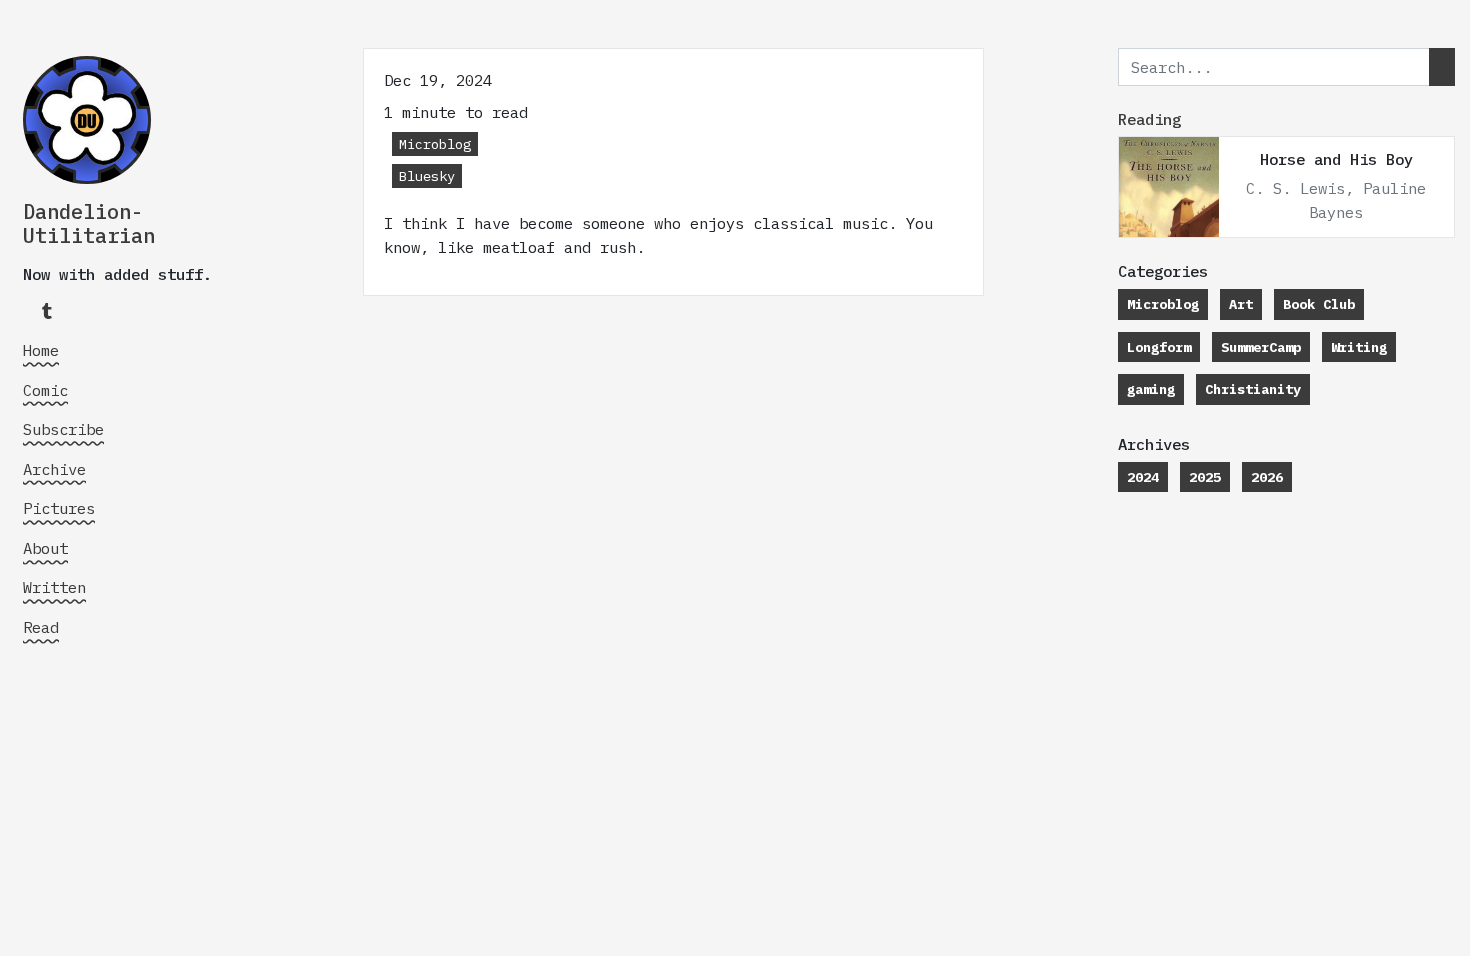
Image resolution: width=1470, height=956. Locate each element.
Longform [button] (1159, 347)
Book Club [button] (1319, 304)
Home (41, 350)
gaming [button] (1151, 389)
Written (54, 587)
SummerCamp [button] (1261, 347)
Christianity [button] (1253, 389)
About (45, 548)
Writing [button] (1359, 347)
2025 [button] (1205, 477)
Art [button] (1241, 304)
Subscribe (63, 429)
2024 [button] (1143, 477)
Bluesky (427, 176)
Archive (54, 469)
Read (41, 627)
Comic (45, 390)
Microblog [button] (435, 144)
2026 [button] (1267, 477)
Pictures (59, 508)
